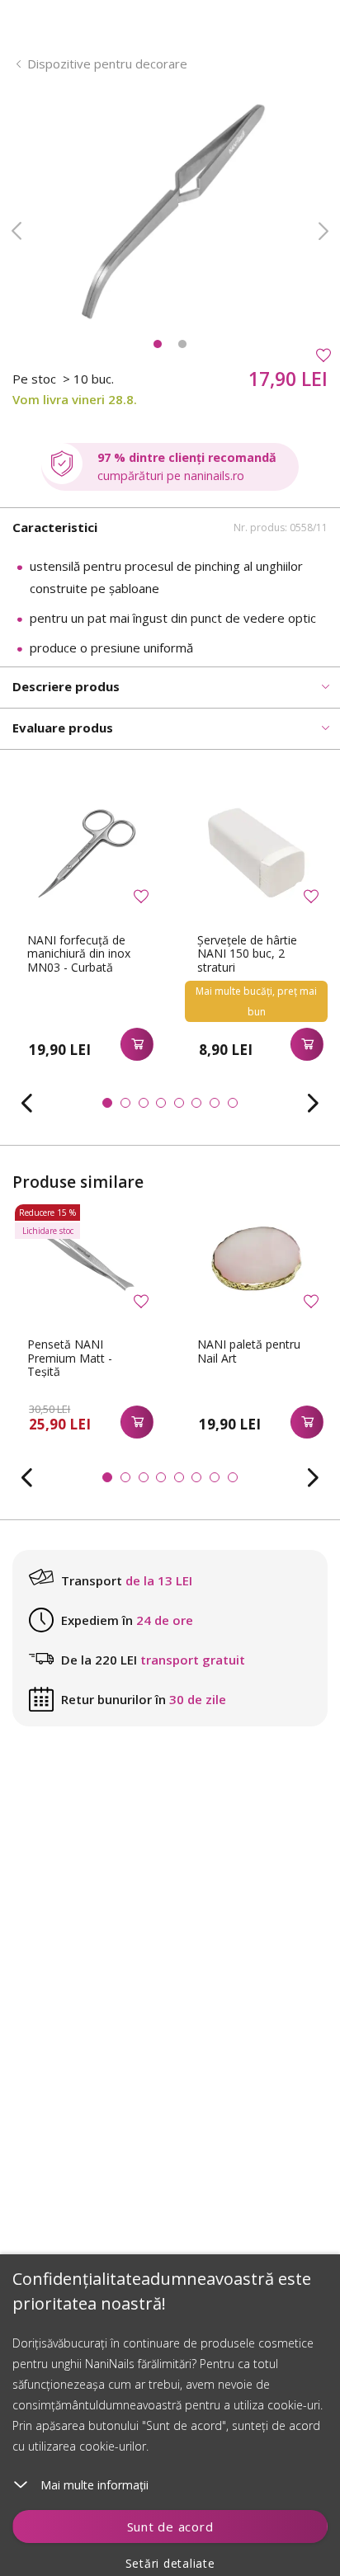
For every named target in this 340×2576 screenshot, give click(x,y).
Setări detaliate (170, 2563)
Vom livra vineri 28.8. (75, 399)
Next (323, 231)
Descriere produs (66, 686)
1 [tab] (158, 344)
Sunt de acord (170, 2527)
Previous (17, 231)
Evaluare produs (63, 728)
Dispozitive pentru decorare (107, 64)
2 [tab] (182, 344)
